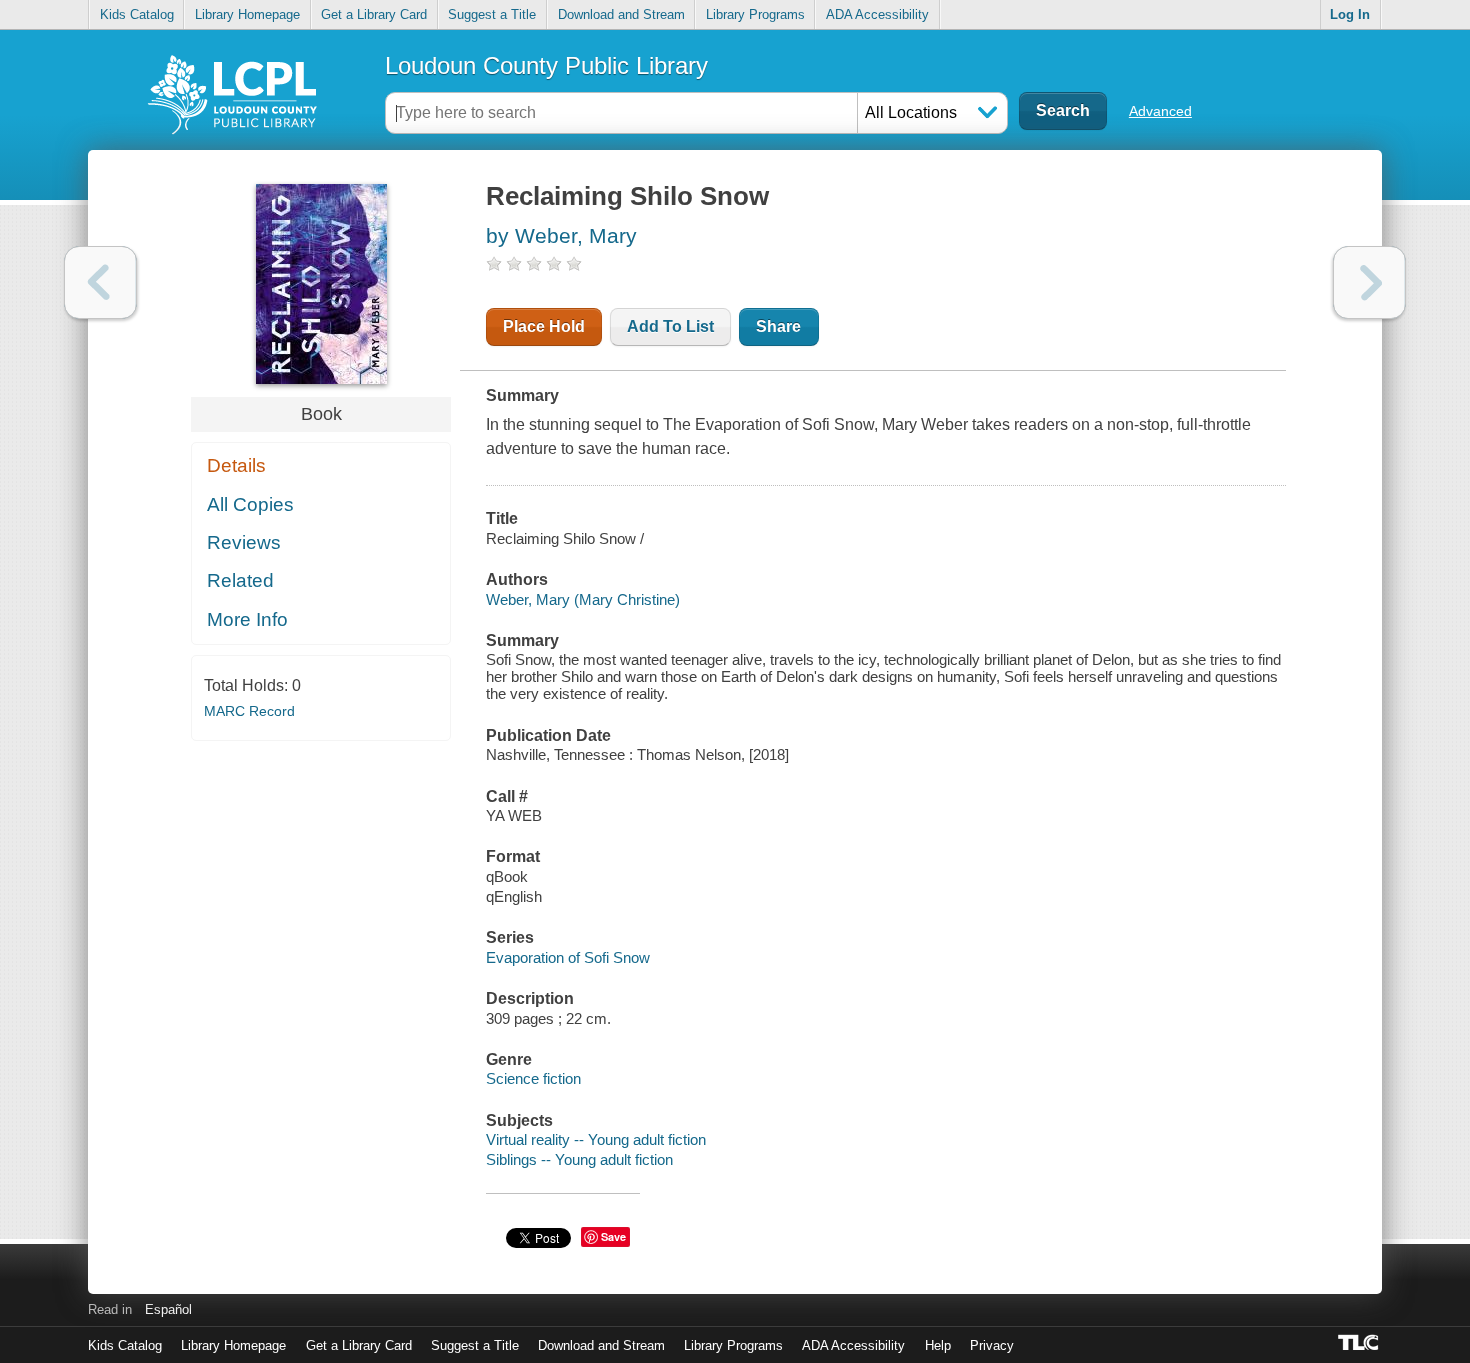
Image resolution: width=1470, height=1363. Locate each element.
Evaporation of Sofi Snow (568, 957)
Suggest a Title (492, 14)
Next (1369, 282)
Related (240, 580)
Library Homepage (247, 14)
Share (778, 326)
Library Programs (755, 14)
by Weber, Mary (561, 235)
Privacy (992, 1345)
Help (938, 1345)
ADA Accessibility (877, 14)
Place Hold (544, 326)
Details (236, 465)
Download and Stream (621, 14)
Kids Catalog (137, 14)
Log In (1350, 14)
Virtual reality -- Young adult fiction (596, 1139)
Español (168, 1309)
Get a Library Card (374, 14)
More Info (247, 619)
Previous (100, 282)
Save (613, 1236)
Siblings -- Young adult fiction (579, 1159)
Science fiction (533, 1078)
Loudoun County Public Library (546, 65)
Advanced (1160, 111)
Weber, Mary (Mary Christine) (583, 599)
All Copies (250, 504)
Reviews (244, 542)
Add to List (670, 326)
